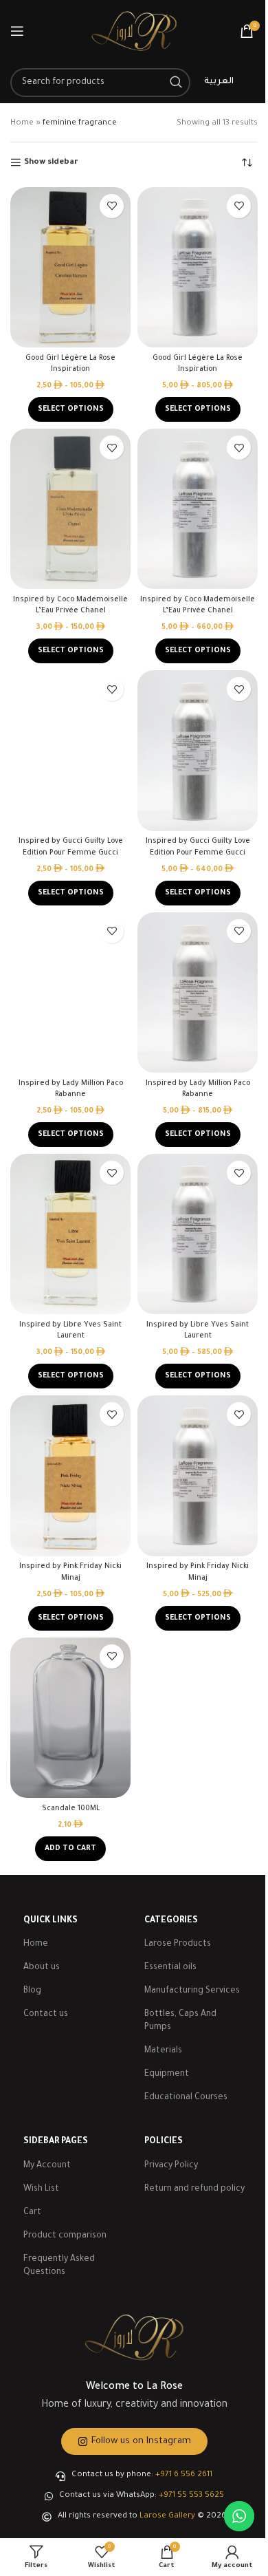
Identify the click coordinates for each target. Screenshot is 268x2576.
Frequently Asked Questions (59, 2266)
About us (42, 1968)
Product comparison (65, 2236)
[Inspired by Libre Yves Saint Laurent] (70, 1234)
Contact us (46, 2015)
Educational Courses (186, 2098)
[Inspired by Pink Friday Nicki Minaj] (70, 1475)
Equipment (167, 2074)
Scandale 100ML (71, 1809)
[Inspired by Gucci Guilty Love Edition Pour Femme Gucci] (70, 750)
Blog (32, 1991)
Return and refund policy (194, 2189)
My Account (47, 2166)
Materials (163, 2051)
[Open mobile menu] (17, 31)
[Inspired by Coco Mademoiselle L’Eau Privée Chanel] (70, 509)
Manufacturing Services (192, 1991)
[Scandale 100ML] (70, 1718)
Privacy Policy (171, 2166)
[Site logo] (134, 32)
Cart (32, 2213)
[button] (70, 1849)
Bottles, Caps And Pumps (180, 2021)
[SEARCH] (176, 83)
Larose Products (178, 1944)
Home (22, 124)
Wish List (41, 2189)
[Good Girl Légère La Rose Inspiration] (70, 267)
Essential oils (170, 1968)
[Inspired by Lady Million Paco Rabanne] (70, 992)
